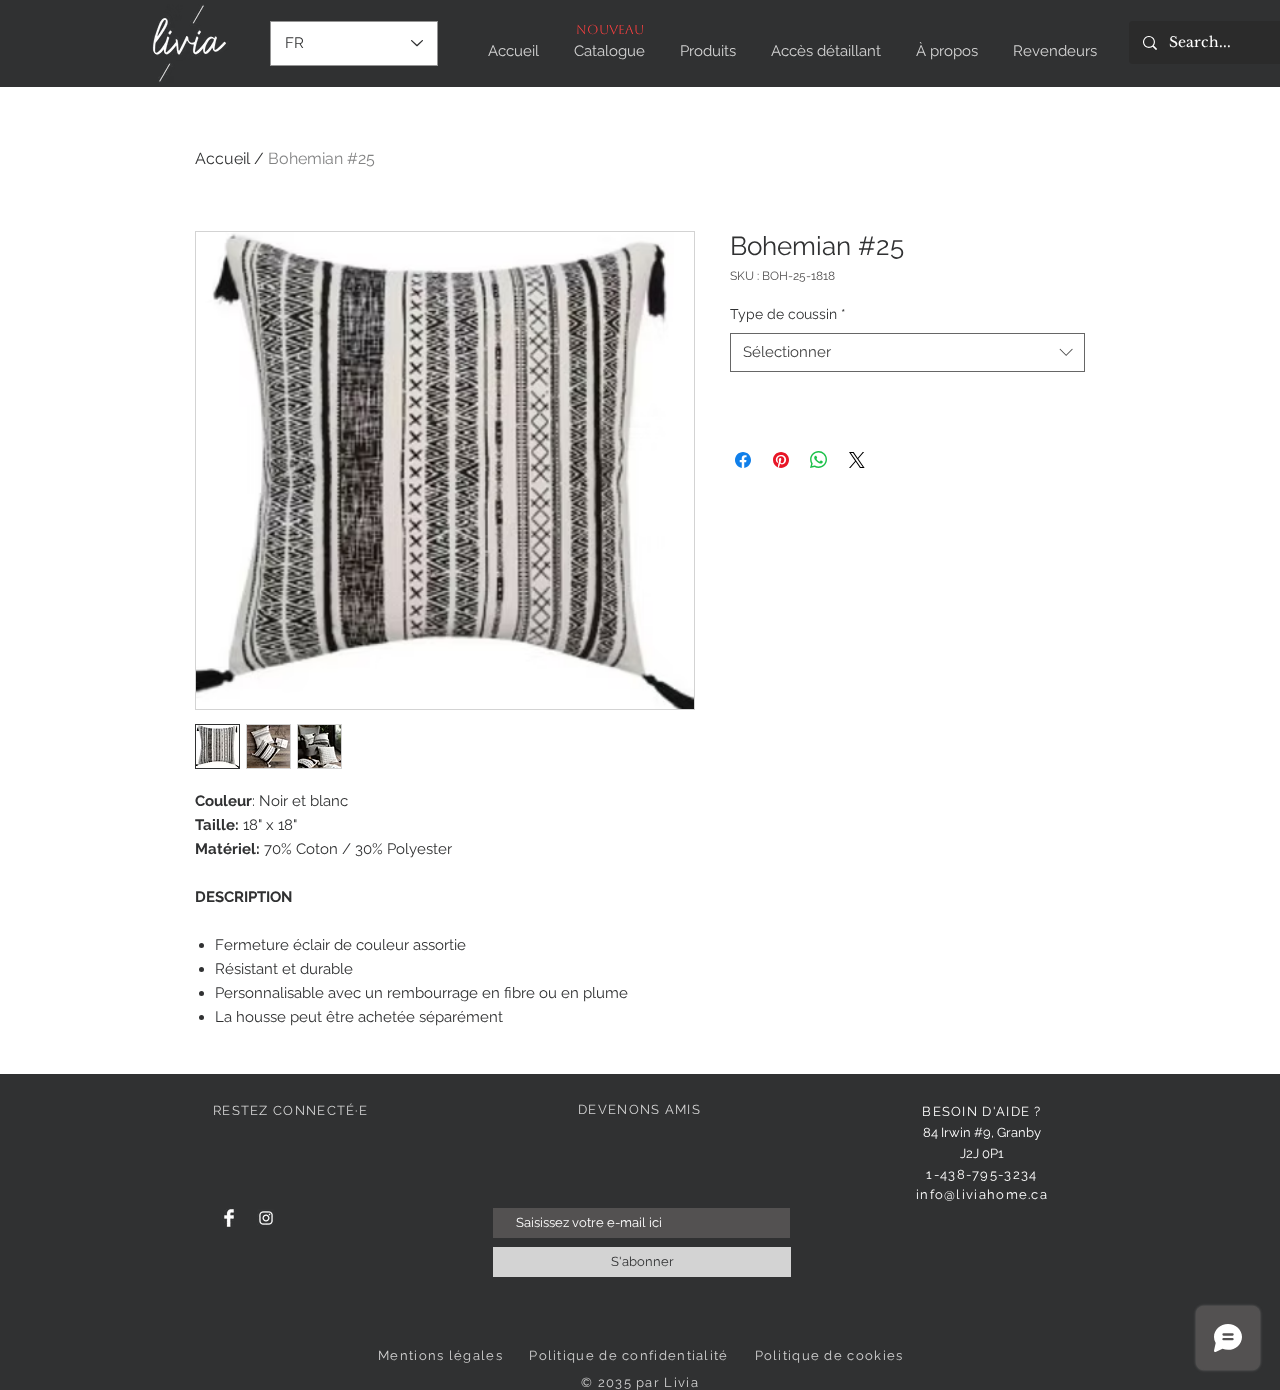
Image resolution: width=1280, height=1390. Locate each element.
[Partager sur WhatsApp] (819, 460)
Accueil (222, 158)
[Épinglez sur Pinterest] (781, 460)
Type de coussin (788, 314)
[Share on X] (857, 460)
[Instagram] (266, 1218)
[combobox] (907, 352)
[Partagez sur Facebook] (743, 460)
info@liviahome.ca (982, 1194)
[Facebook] (229, 1218)
